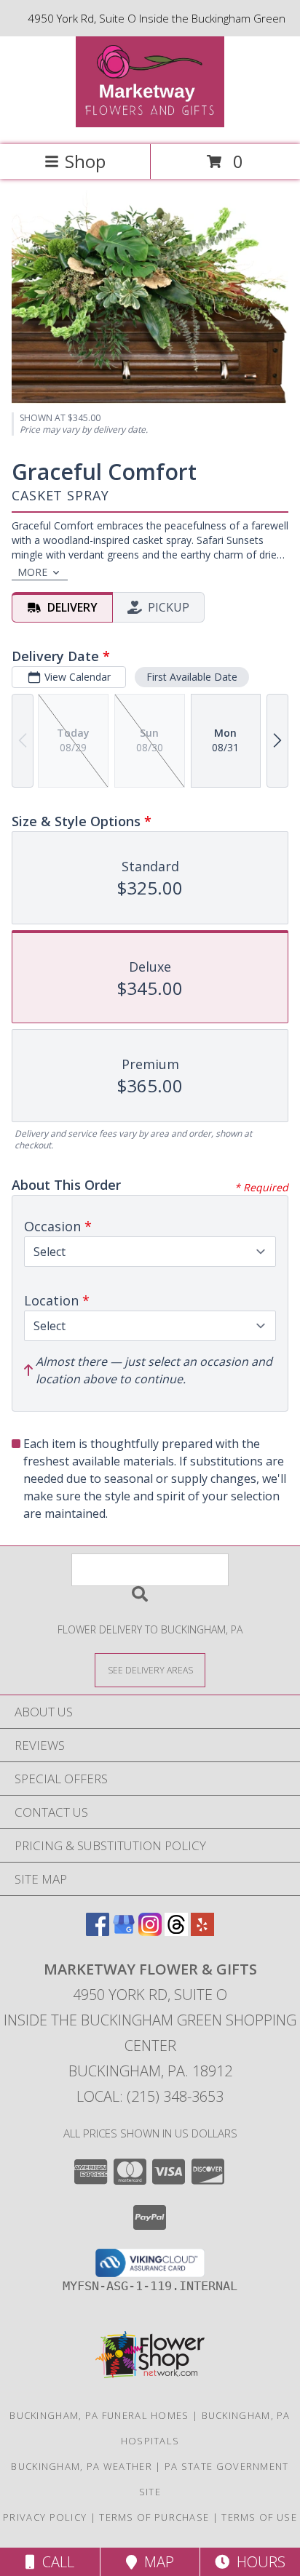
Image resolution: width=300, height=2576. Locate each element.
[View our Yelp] (202, 1931)
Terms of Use (259, 2517)
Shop (85, 161)
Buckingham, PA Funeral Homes (99, 2415)
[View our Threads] (176, 1931)
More (32, 572)
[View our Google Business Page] (124, 1931)
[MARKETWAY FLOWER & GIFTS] (150, 123)
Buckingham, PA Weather (82, 2466)
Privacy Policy (45, 2517)
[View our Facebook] (98, 1931)
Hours (257, 2562)
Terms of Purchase (154, 2517)
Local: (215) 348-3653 (150, 2096)
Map (155, 2562)
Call (55, 2562)
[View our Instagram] (150, 1931)
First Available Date (192, 677)
